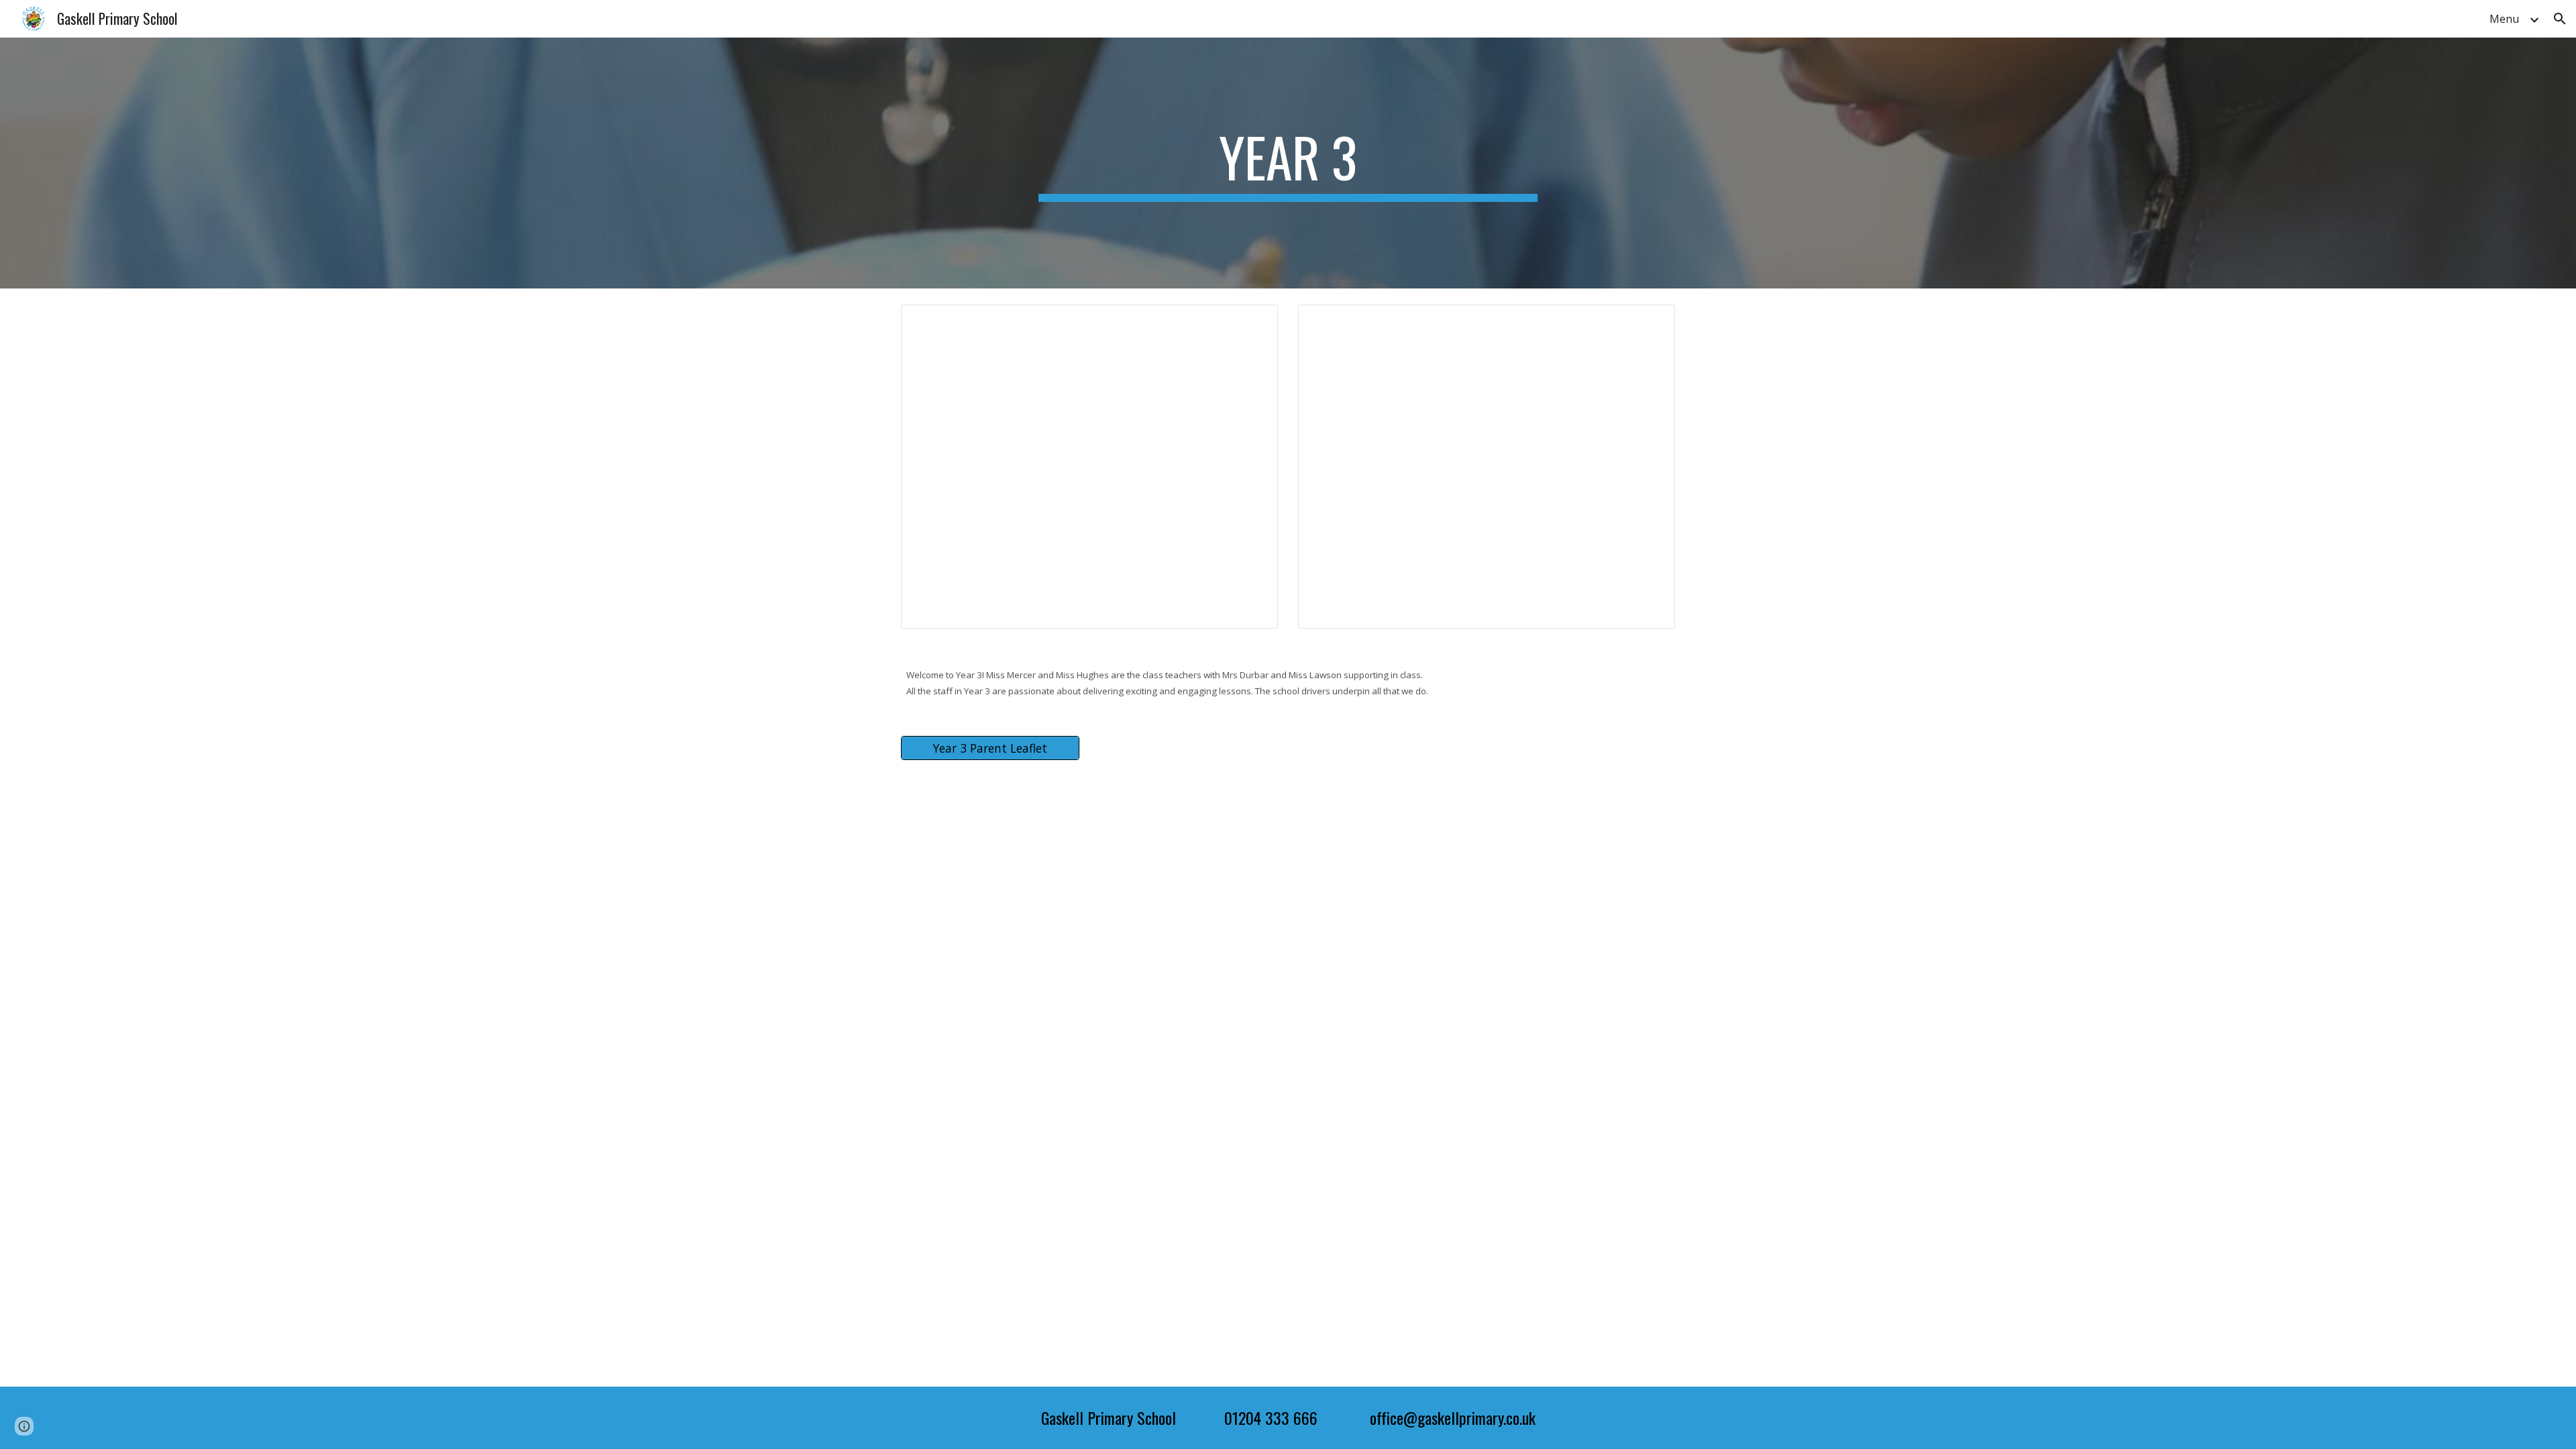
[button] (2560, 19)
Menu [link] (2504, 19)
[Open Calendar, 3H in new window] (1252, 322)
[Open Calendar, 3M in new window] (1650, 322)
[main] (1288, 163)
